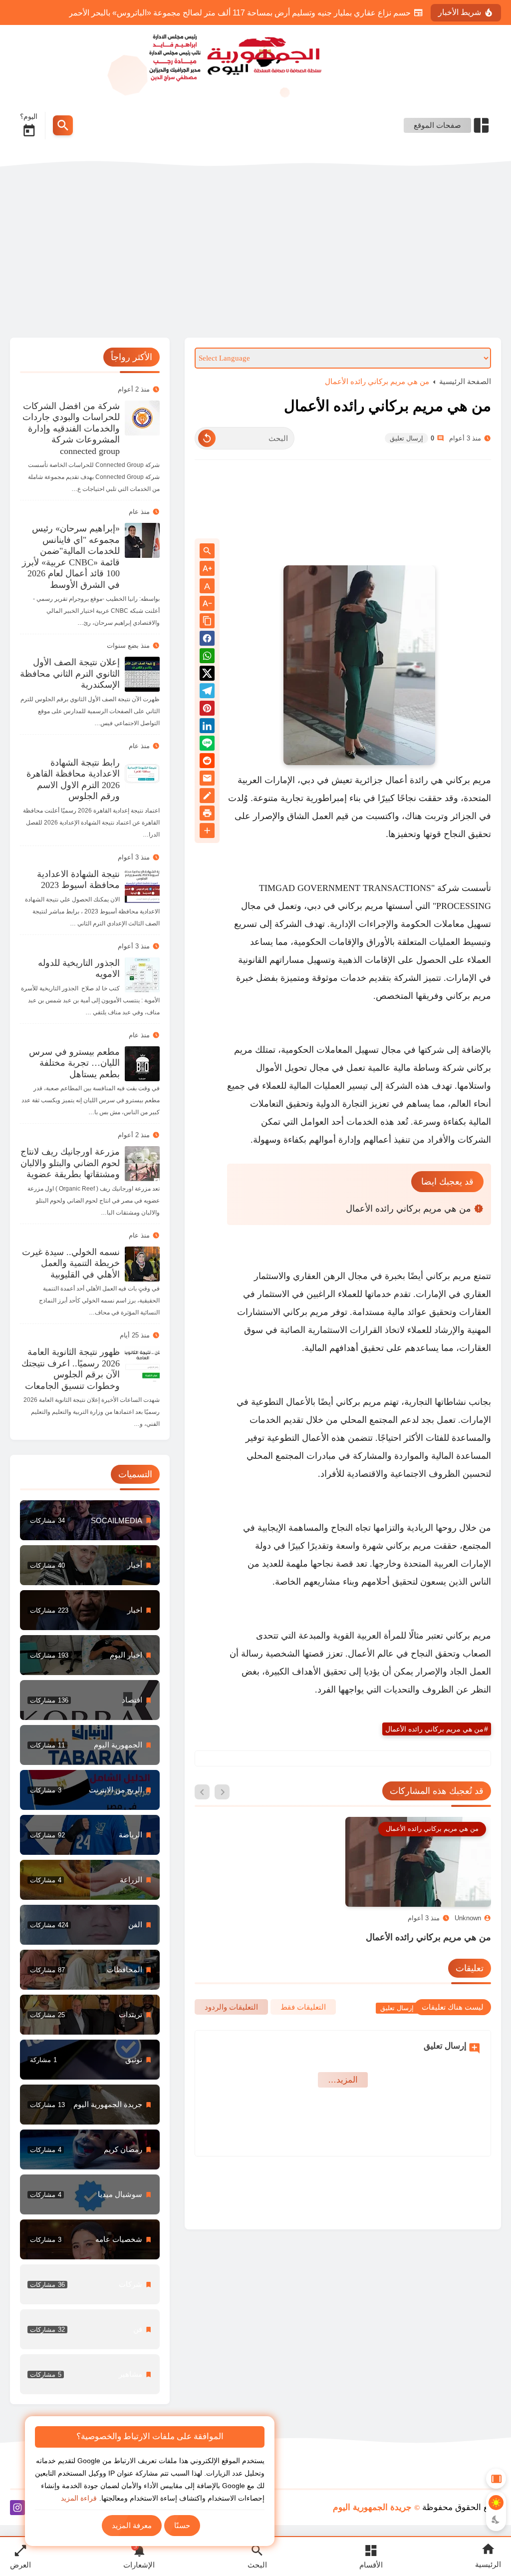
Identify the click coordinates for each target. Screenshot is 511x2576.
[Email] (207, 780)
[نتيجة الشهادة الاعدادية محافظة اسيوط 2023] (142, 886)
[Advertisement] (255, 253)
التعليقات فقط (303, 2007)
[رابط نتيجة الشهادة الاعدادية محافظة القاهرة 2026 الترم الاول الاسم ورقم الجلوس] (142, 775)
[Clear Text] (207, 438)
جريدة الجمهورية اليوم (372, 2507)
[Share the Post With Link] (207, 622)
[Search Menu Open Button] (63, 125)
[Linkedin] (207, 727)
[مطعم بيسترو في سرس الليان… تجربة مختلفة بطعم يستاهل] (142, 1064)
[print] (207, 815)
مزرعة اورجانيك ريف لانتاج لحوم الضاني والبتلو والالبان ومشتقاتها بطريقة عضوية (70, 1163)
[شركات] (90, 2284)
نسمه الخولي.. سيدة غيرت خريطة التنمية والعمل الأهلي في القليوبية (71, 1263)
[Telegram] (207, 692)
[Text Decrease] (207, 604)
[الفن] (90, 1925)
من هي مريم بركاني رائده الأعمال (377, 381)
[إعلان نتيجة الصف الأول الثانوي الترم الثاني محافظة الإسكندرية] (142, 674)
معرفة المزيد (132, 2525)
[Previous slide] (222, 1792)
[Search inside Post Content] (207, 552)
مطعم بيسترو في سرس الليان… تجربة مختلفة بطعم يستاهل (74, 1063)
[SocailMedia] (90, 1520)
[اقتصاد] (90, 1700)
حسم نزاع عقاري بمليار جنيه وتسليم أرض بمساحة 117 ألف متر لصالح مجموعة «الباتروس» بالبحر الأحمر (240, 13)
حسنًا (182, 2525)
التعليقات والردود (231, 2007)
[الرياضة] (90, 1835)
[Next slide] (202, 1792)
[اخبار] (90, 1610)
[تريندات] (90, 2015)
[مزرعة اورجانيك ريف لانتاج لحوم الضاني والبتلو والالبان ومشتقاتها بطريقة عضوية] (142, 1164)
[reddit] (207, 762)
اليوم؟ (29, 116)
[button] (207, 640)
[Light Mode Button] (496, 2503)
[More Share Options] (207, 831)
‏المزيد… (343, 2080)
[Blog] (207, 797)
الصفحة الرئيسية (465, 381)
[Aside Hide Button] (496, 2479)
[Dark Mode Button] (496, 2520)
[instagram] (17, 2509)
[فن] (90, 2329)
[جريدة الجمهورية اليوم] (255, 56)
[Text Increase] (207, 569)
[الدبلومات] (90, 1970)
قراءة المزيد (79, 2498)
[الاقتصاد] (90, 1880)
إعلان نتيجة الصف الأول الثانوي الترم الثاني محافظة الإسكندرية (70, 673)
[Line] (207, 745)
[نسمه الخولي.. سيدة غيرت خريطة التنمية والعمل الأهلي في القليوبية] (142, 1264)
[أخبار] (90, 1565)
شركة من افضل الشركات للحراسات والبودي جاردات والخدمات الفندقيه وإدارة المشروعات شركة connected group (71, 429)
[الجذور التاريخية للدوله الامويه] (142, 975)
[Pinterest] (207, 710)
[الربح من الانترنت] (90, 1790)
